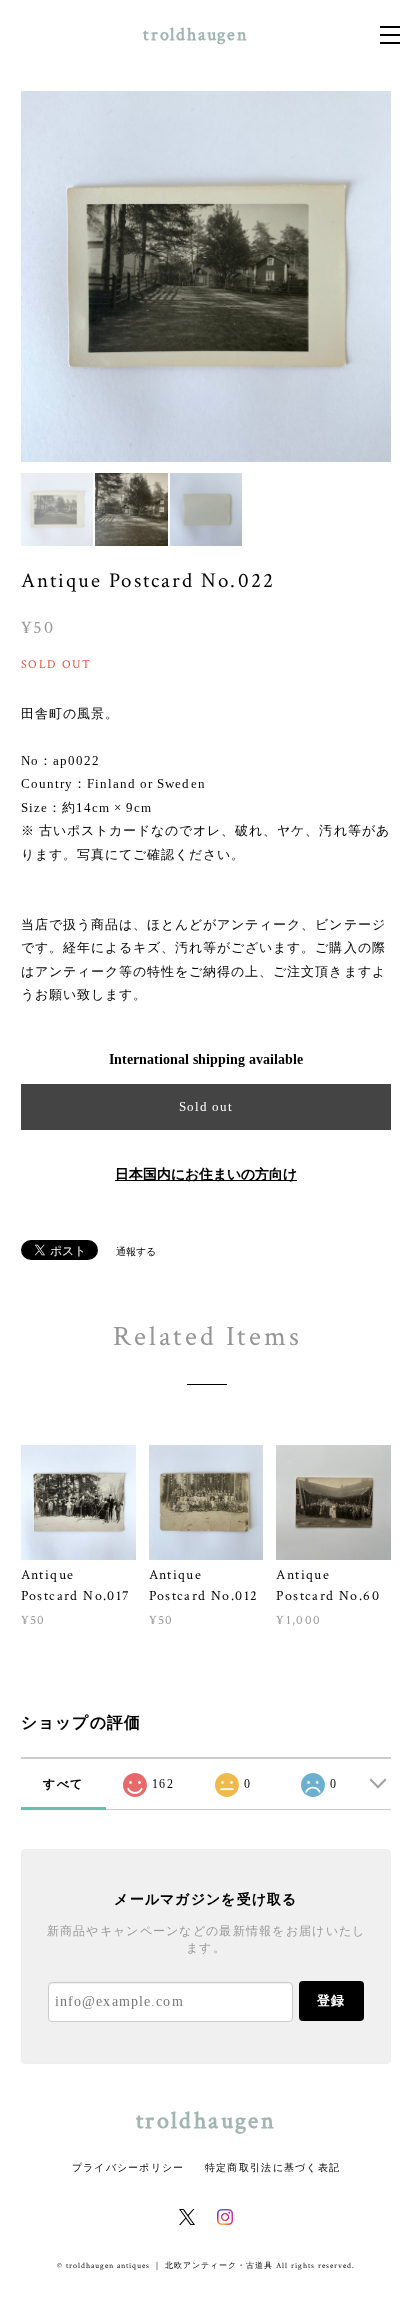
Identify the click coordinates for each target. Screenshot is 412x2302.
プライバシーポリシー (128, 2167)
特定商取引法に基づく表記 (272, 2167)
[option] (206, 276)
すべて (63, 1784)
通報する (136, 1251)
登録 (331, 2000)
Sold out (206, 1106)
